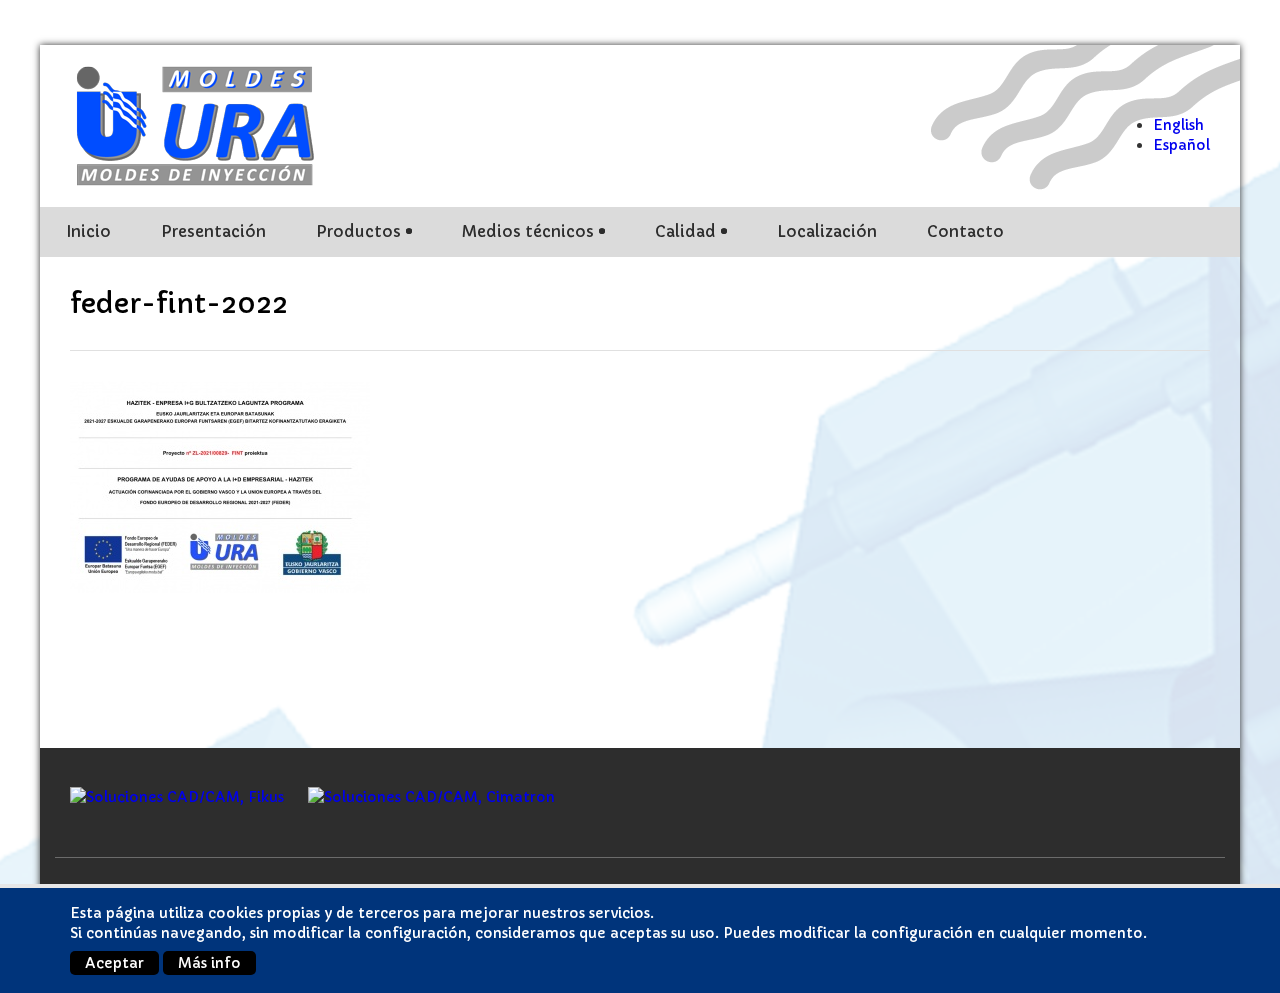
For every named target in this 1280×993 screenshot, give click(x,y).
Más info (209, 963)
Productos (358, 231)
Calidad (685, 231)
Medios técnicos (528, 231)
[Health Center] (210, 123)
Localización (827, 231)
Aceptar (114, 963)
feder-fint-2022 (179, 303)
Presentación (213, 231)
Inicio (88, 231)
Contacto (965, 231)
